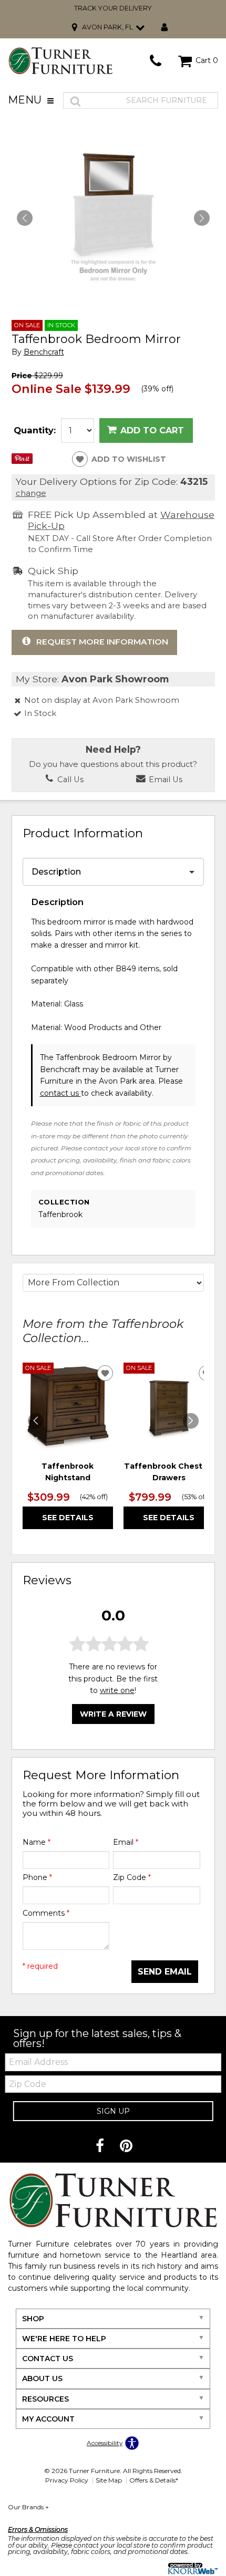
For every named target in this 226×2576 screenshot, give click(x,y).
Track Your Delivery (113, 8)
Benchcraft (44, 352)
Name (37, 1842)
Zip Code (132, 1877)
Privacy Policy (67, 2480)
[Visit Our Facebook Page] (101, 2146)
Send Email (165, 1972)
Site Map (109, 2480)
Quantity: (35, 430)
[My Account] (165, 28)
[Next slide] (191, 1421)
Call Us (69, 780)
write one (117, 1690)
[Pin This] (22, 461)
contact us (60, 1093)
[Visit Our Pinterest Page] (126, 2146)
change (31, 493)
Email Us (165, 780)
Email (126, 1842)
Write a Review (113, 1714)
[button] (202, 218)
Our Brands (28, 2507)
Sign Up (113, 2111)
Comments (46, 1913)
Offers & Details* (154, 2480)
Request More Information (102, 642)
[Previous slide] (36, 1421)
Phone (37, 1877)
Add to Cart (152, 430)
